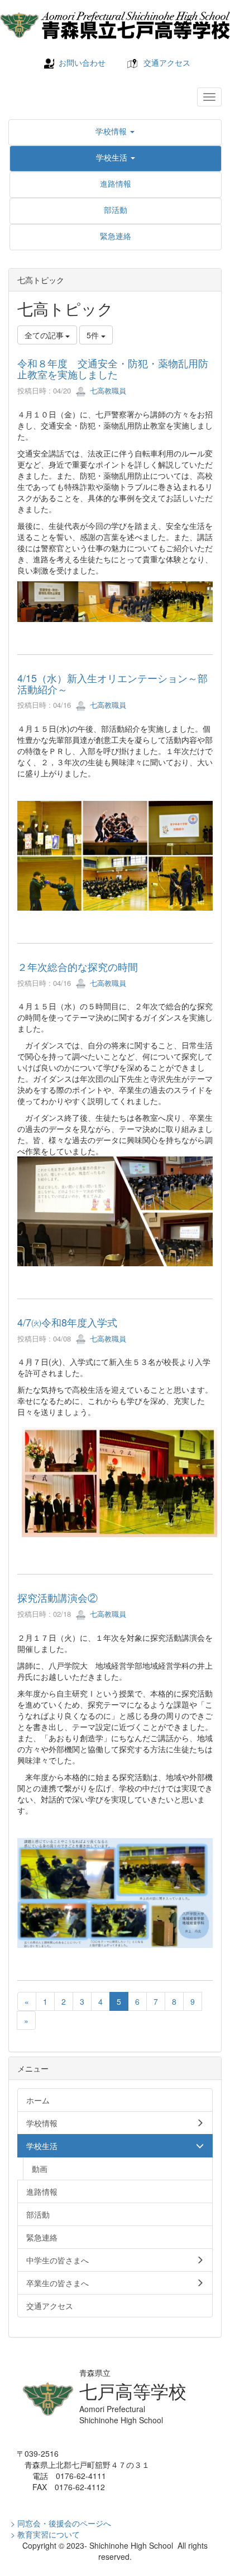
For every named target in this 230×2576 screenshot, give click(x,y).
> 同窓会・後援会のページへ (61, 2523)
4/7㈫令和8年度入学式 (67, 1322)
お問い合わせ (82, 62)
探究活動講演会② (57, 1597)
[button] (115, 131)
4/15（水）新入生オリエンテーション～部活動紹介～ (112, 683)
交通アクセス (167, 62)
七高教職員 (107, 390)
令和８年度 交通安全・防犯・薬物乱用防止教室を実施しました (113, 368)
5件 (94, 335)
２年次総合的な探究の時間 (78, 966)
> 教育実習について (45, 2534)
